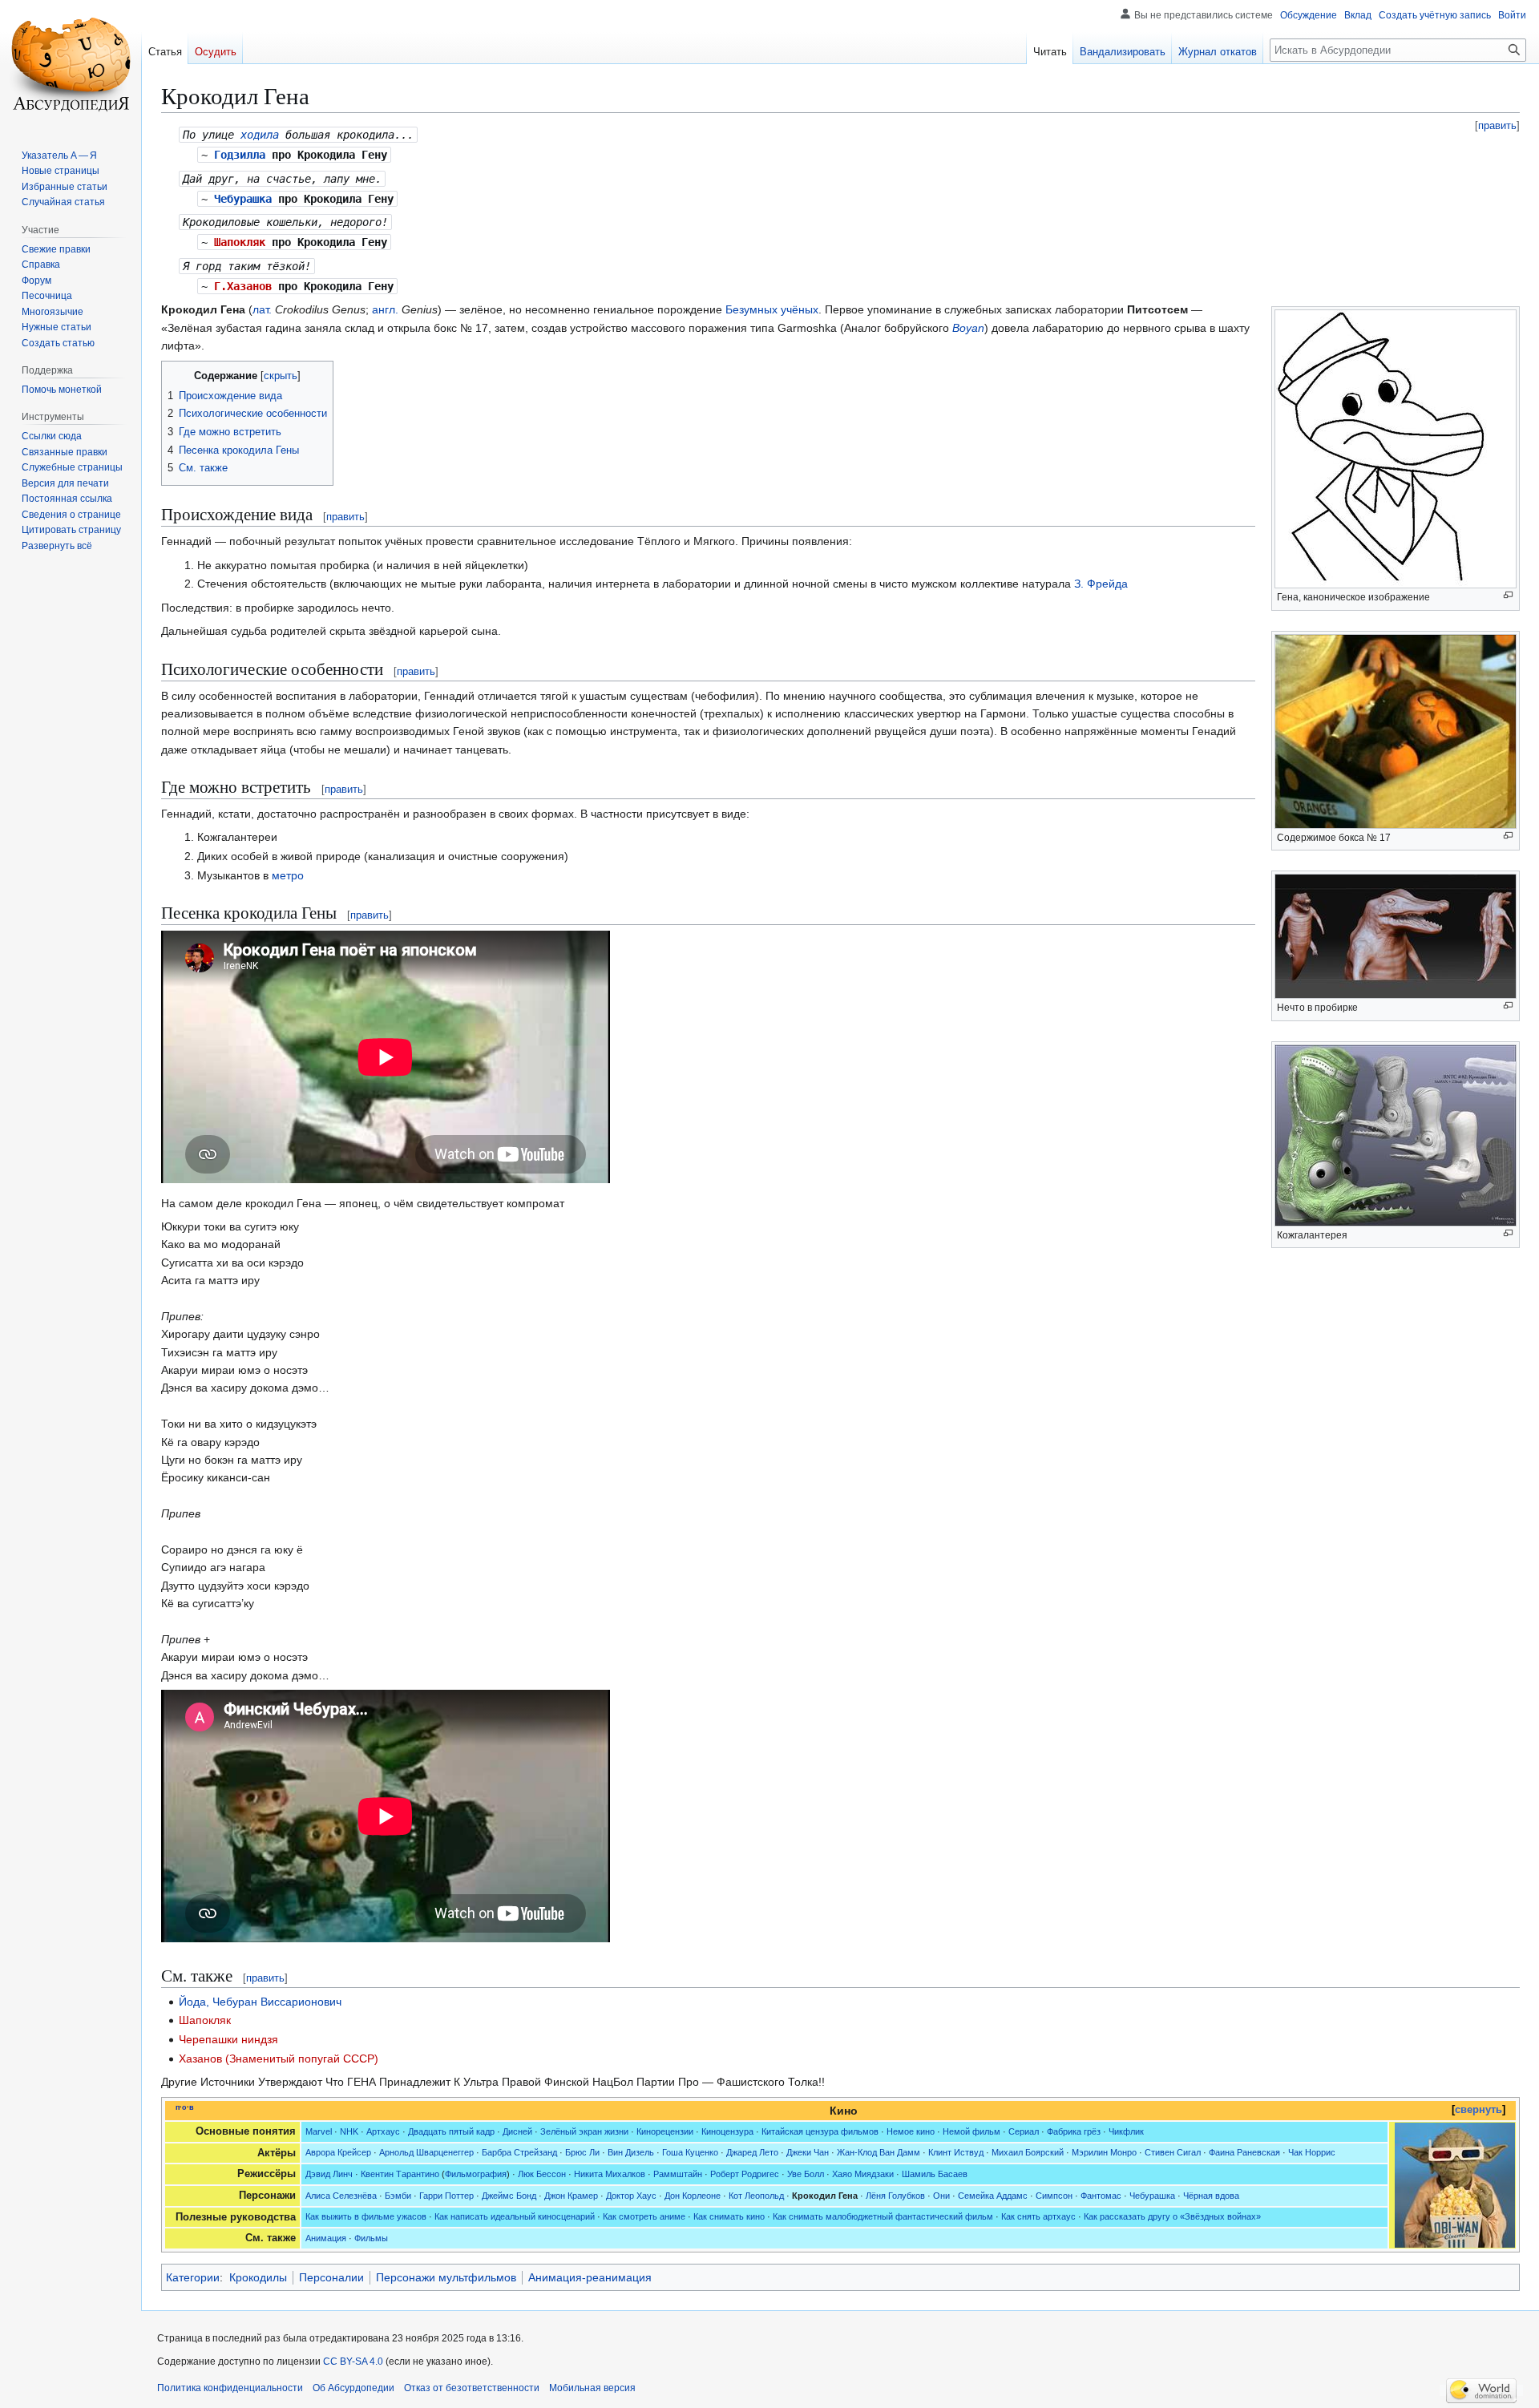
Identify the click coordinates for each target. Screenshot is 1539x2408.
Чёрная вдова (1211, 2196)
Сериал (1024, 2131)
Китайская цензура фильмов (820, 2131)
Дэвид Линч (329, 2174)
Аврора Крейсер (338, 2152)
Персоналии (331, 2277)
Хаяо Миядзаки (863, 2174)
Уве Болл (806, 2174)
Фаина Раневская (1244, 2152)
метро (288, 875)
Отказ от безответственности (472, 2388)
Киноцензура (727, 2131)
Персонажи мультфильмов (446, 2277)
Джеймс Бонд (509, 2196)
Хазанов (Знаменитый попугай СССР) (279, 2059)
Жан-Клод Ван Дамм (879, 2152)
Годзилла (240, 155)
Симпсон (1054, 2196)
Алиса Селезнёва (341, 2196)
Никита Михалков (610, 2174)
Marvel (319, 2131)
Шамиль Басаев (935, 2174)
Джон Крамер (571, 2196)
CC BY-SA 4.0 (353, 2362)
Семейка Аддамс (993, 2196)
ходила (260, 135)
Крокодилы (258, 2277)
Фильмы (371, 2238)
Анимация (326, 2238)
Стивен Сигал (1173, 2152)
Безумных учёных (772, 309)
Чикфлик (1126, 2131)
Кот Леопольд (756, 2196)
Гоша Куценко (690, 2152)
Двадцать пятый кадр (451, 2131)
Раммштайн (678, 2174)
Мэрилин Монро (1104, 2152)
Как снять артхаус (1038, 2216)
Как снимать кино (729, 2216)
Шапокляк (240, 242)
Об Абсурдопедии (353, 2388)
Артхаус (383, 2131)
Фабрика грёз (1074, 2131)
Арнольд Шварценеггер (426, 2152)
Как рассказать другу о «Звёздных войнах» (1172, 2216)
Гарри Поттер (446, 2196)
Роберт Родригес (745, 2174)
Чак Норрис (1312, 2152)
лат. (262, 309)
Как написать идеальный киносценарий (515, 2216)
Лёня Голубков (895, 2196)
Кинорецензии (665, 2131)
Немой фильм (971, 2131)
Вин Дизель (631, 2152)
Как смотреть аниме (644, 2216)
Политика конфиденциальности (230, 2388)
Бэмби (398, 2196)
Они (941, 2196)
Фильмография (476, 2174)
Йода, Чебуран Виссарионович (260, 2002)
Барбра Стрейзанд (519, 2152)
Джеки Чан (808, 2152)
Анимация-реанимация (590, 2277)
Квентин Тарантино (400, 2174)
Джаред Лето (752, 2152)
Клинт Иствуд (956, 2152)
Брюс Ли (582, 2152)
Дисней (517, 2131)
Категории (193, 2277)
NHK (349, 2131)
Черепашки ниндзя (228, 2039)
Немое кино (911, 2131)
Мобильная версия (592, 2388)
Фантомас (1101, 2196)
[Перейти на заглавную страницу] (71, 64)
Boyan (968, 328)
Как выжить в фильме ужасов (366, 2216)
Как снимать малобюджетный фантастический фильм (883, 2216)
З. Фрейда (1101, 584)
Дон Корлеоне (693, 2196)
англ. (385, 309)
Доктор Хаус (631, 2196)
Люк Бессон (542, 2174)
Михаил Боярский (1028, 2152)
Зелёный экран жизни (584, 2131)
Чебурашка (243, 199)
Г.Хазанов (243, 286)
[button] (57, 546)
